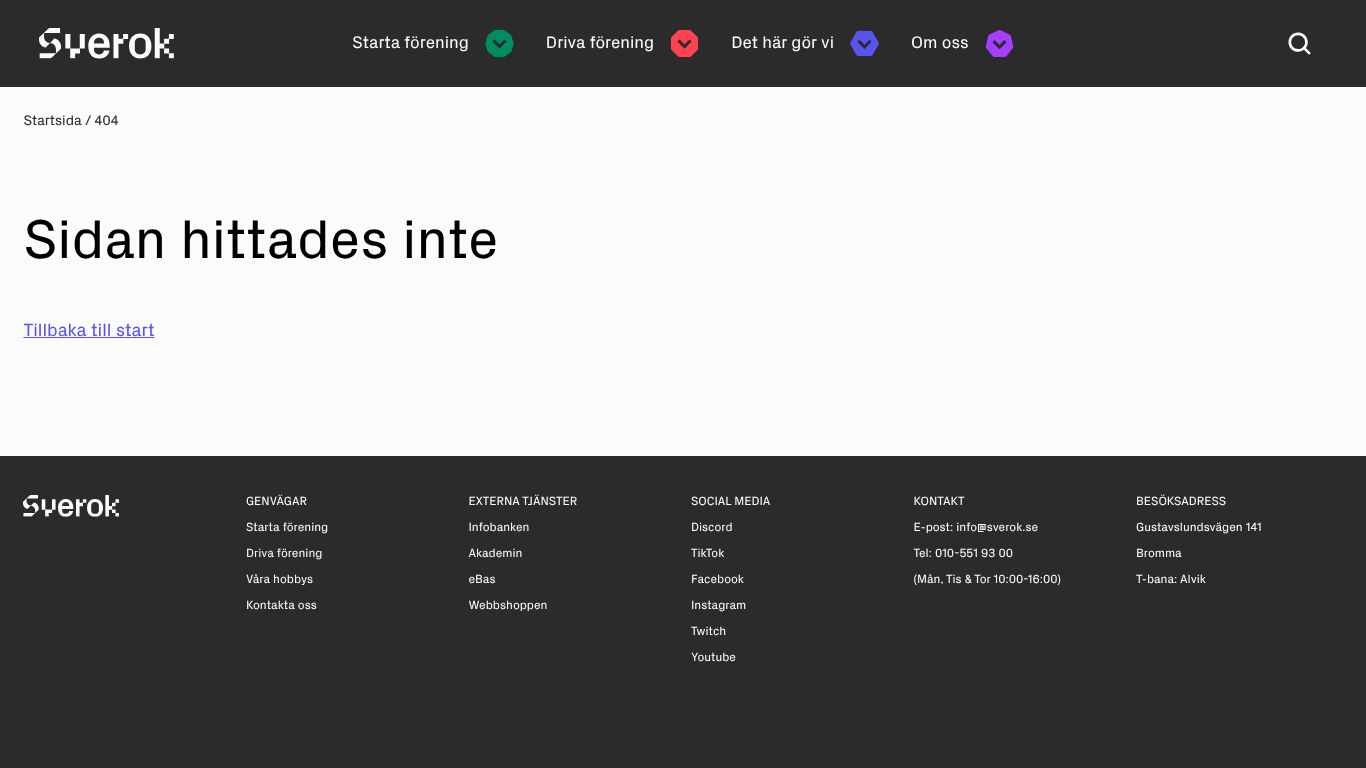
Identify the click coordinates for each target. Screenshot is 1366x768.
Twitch (708, 632)
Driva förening (600, 43)
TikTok (707, 554)
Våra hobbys (279, 580)
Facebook (717, 580)
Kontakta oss (281, 606)
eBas (481, 580)
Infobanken (498, 528)
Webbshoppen (507, 606)
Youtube (713, 658)
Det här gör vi (782, 43)
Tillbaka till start (88, 330)
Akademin (495, 554)
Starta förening (410, 43)
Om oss (940, 43)
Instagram (718, 606)
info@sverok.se (997, 528)
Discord (712, 528)
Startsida (52, 120)
